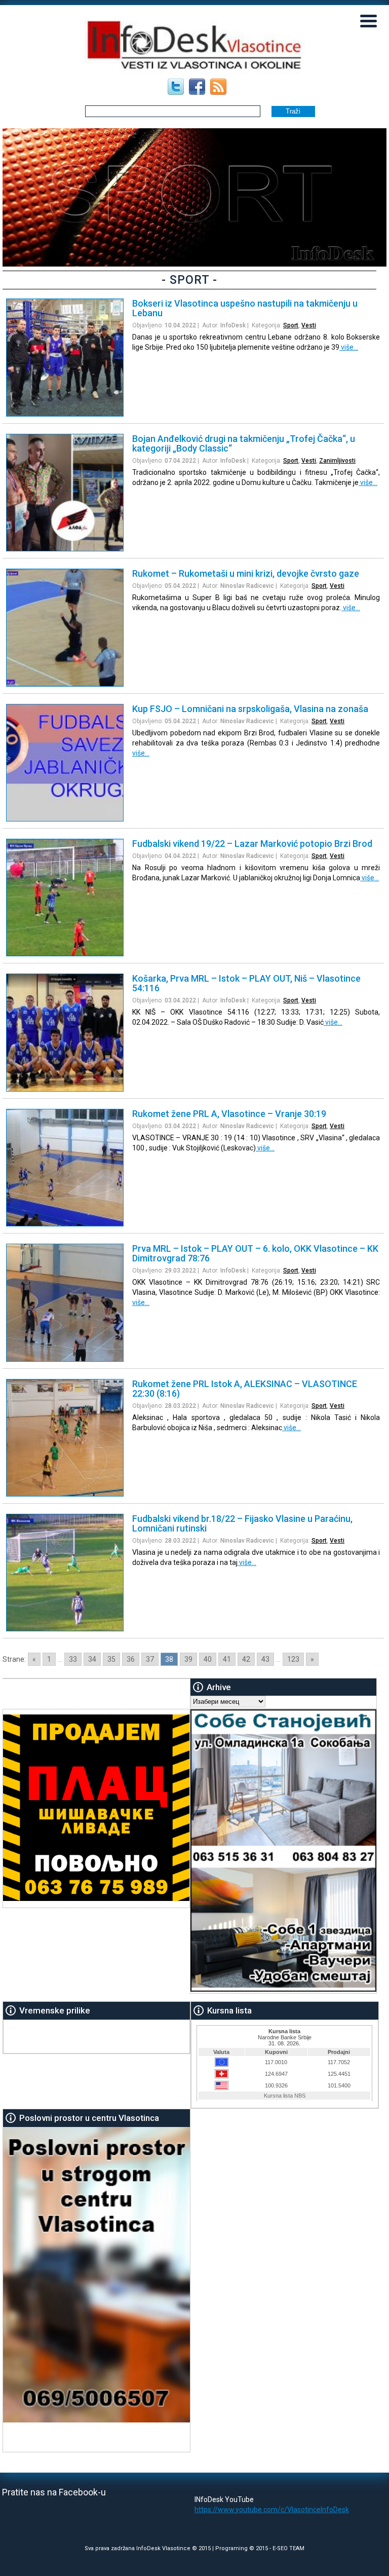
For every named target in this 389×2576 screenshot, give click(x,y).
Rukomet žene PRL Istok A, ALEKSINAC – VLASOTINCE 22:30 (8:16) (245, 1389)
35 (111, 1659)
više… (349, 347)
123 (293, 1659)
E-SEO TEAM (288, 2548)
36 (131, 1659)
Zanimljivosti (337, 461)
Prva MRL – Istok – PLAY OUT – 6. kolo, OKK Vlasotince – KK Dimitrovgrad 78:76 (255, 1253)
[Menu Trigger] (369, 20)
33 (73, 1659)
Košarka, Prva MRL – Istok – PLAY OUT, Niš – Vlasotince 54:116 (246, 983)
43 (265, 1659)
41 (227, 1659)
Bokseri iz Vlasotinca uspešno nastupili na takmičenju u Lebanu (245, 308)
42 (246, 1659)
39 (188, 1659)
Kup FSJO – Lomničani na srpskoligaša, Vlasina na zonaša (250, 709)
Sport (291, 325)
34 (92, 1659)
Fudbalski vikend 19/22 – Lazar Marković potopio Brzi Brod (252, 844)
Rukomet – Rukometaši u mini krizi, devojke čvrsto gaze (246, 573)
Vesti (309, 325)
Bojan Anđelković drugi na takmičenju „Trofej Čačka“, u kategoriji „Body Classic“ (244, 443)
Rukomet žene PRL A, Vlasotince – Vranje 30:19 (229, 1114)
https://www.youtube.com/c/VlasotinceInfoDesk (272, 2510)
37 (150, 1659)
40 (208, 1659)
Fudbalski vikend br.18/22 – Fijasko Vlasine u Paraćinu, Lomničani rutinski (242, 1523)
